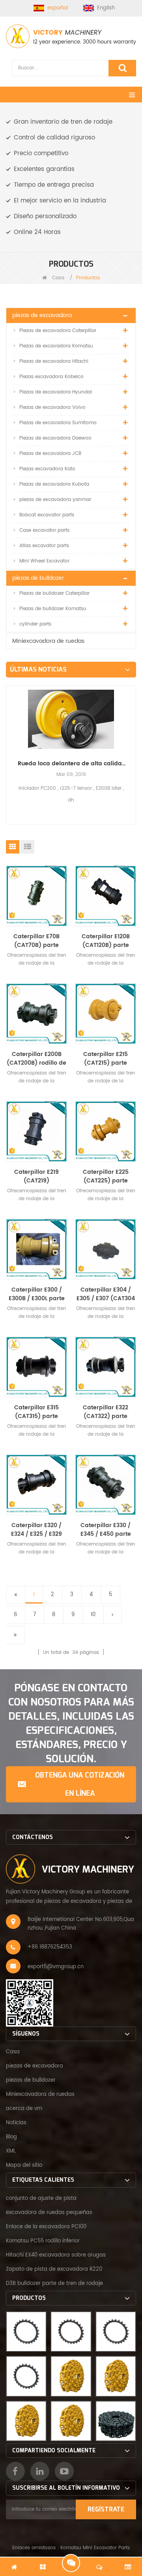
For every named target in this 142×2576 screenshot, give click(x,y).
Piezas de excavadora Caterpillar (58, 331)
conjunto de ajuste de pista (41, 2198)
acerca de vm (24, 2109)
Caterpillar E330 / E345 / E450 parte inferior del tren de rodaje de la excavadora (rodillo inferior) (106, 1530)
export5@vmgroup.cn (56, 1967)
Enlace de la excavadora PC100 (46, 2227)
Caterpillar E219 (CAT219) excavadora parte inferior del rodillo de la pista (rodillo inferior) (37, 1177)
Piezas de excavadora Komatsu (56, 346)
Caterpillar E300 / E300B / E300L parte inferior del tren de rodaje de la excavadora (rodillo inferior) (37, 1294)
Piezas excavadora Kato (47, 469)
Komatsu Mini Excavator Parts (95, 2548)
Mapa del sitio (24, 2165)
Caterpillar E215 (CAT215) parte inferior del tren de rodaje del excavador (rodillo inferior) (106, 1059)
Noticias (16, 2123)
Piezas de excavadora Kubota (54, 484)
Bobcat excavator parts (47, 515)
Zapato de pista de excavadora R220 (54, 2269)
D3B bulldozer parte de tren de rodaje (54, 2284)
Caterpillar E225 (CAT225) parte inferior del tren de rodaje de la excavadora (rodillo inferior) (106, 1177)
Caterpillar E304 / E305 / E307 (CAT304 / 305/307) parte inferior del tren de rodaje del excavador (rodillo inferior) (106, 1294)
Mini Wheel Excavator (44, 561)
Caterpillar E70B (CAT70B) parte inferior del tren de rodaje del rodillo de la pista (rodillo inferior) (37, 941)
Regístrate (106, 2509)
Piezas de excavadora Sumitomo (58, 423)
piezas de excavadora (42, 315)
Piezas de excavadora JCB (50, 454)
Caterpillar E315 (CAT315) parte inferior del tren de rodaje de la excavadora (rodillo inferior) (37, 1412)
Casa (57, 278)
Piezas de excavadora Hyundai (56, 392)
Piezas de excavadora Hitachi (54, 361)
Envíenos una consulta (71, 2563)
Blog (11, 2137)
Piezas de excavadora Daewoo (55, 438)
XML (11, 2151)
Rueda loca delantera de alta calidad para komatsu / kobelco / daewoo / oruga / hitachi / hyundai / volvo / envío (71, 764)
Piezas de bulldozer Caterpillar (54, 593)
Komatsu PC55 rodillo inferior (43, 2241)
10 (93, 1615)
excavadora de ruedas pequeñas (49, 2213)
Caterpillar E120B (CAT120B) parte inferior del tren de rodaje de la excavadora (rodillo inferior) (106, 941)
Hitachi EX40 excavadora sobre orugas (56, 2255)
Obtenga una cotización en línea (80, 1784)
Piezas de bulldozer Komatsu (53, 609)
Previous (9, 741)
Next (133, 741)
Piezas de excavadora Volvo (52, 407)
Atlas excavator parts (44, 546)
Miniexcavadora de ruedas (48, 641)
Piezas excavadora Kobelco (51, 377)
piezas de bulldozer (38, 578)
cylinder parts (35, 624)
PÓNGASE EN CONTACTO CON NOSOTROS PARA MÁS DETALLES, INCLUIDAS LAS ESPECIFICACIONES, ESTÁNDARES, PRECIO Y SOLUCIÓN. (71, 1723)
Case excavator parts (44, 530)
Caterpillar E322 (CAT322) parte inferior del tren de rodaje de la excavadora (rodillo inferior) (106, 1412)
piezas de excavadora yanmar (55, 500)
